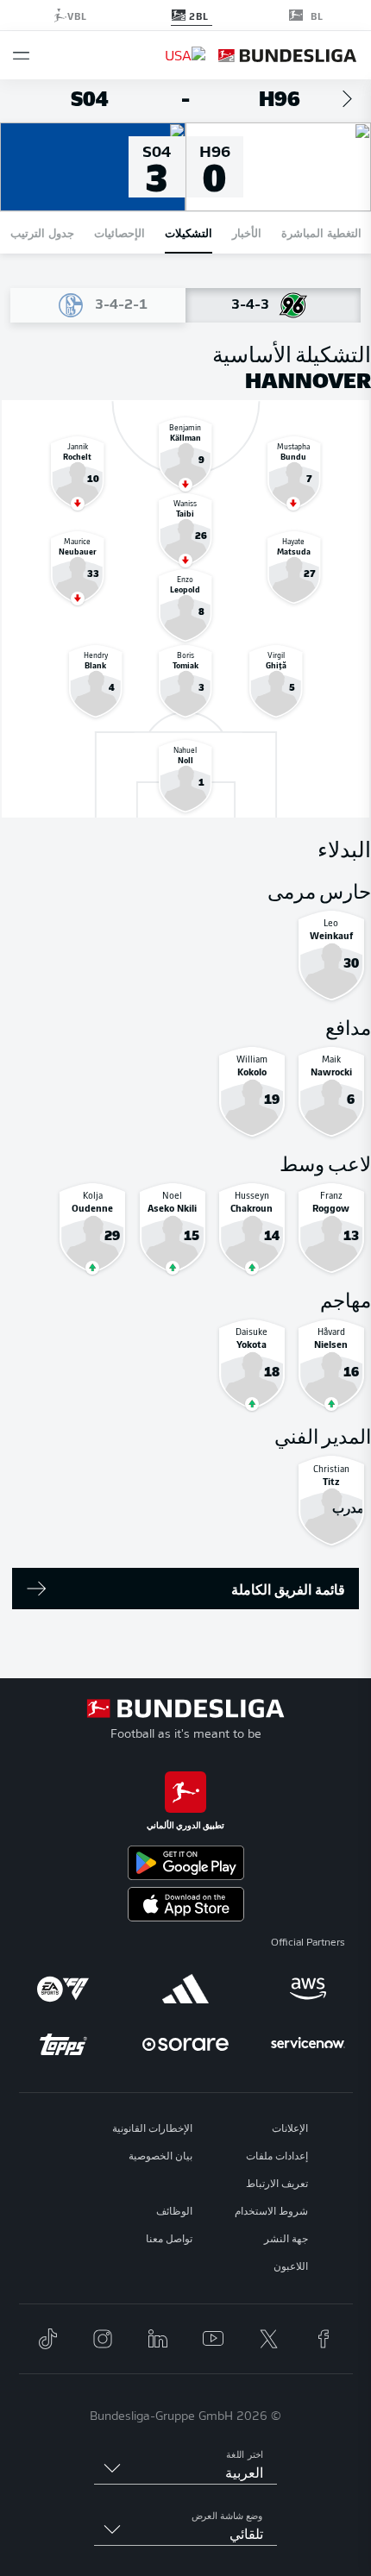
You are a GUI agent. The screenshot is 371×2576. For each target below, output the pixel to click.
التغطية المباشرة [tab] (321, 232)
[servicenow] (308, 2044)
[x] (268, 2339)
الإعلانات (290, 2129)
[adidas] (185, 1989)
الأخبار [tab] (247, 232)
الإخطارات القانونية (152, 2129)
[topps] (63, 2044)
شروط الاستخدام (271, 2212)
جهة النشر (286, 2240)
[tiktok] (47, 2339)
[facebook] (324, 2339)
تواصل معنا (169, 2240)
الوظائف (174, 2212)
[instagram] (103, 2339)
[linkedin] (158, 2339)
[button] (21, 56)
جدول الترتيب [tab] (42, 232)
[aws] (308, 1989)
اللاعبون (291, 2267)
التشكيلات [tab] (189, 232)
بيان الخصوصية (160, 2157)
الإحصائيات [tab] (119, 232)
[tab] (273, 305)
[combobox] (185, 2474)
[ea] (63, 1989)
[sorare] (185, 2044)
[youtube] (213, 2339)
